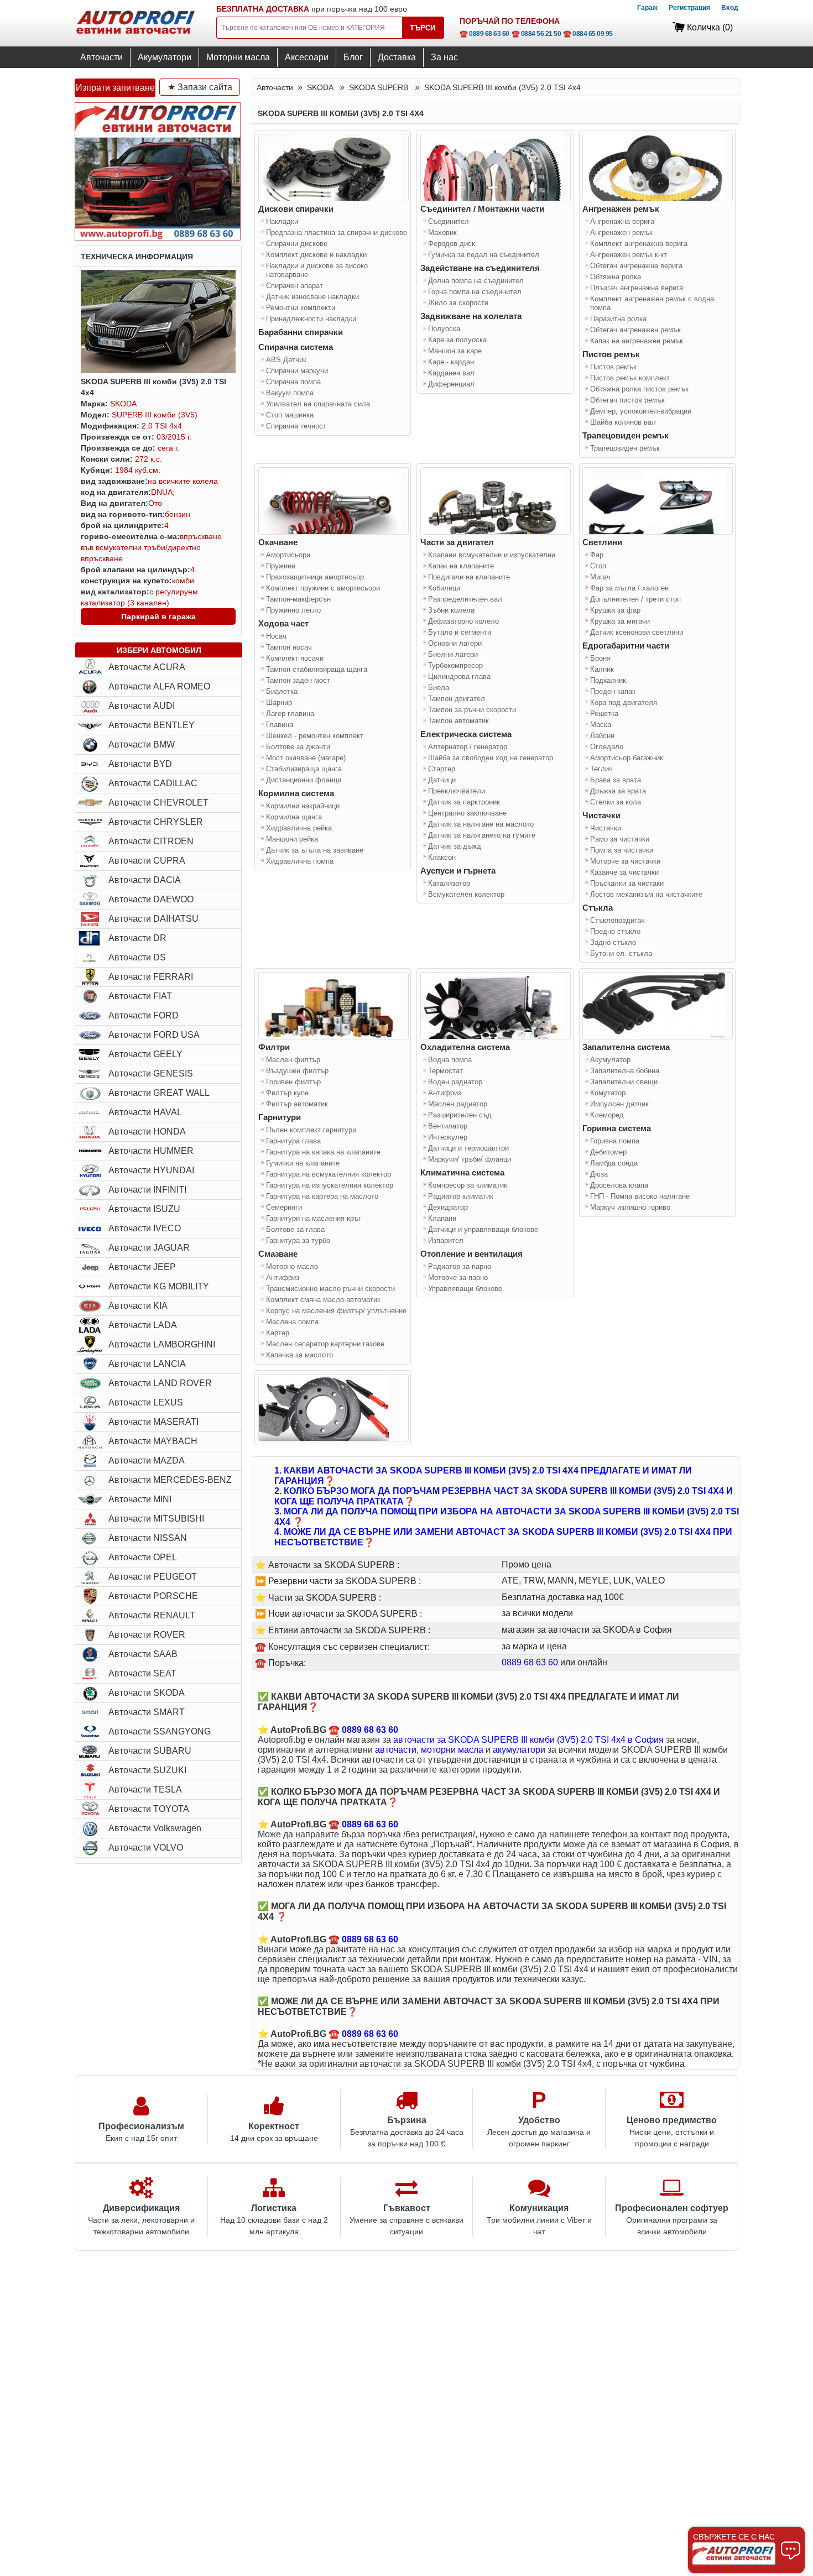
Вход (730, 8)
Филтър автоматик (297, 1104)
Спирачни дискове (297, 244)
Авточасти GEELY (145, 1054)
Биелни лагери (453, 654)
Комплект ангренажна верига (639, 244)
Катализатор (449, 883)
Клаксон (442, 857)
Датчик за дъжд (455, 846)
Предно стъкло (615, 931)
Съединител (449, 221)
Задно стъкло (613, 942)
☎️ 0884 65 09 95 (588, 34)
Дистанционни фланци (304, 780)
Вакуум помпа (290, 393)
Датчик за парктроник (464, 802)
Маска (601, 725)
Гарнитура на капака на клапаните (323, 1152)
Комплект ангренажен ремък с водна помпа (652, 303)
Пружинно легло (293, 610)
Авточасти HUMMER (151, 1151)
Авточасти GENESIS (151, 1073)
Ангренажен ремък (621, 232)
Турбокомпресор (455, 665)
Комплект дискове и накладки (316, 255)
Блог (353, 57)
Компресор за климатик (468, 1185)
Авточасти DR (137, 938)
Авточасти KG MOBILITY (159, 1286)
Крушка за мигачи (620, 621)
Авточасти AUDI (142, 706)
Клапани (442, 1218)
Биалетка (282, 691)
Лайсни (602, 736)
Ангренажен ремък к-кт (629, 255)
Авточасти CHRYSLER (156, 822)
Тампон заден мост (298, 680)
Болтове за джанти (298, 747)
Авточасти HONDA (147, 1132)
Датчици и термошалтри (468, 1148)
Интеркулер (448, 1137)
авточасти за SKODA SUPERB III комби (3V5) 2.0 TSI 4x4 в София (528, 1740)
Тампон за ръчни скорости (472, 710)
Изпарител (446, 1240)
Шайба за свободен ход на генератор (491, 758)
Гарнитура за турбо (298, 1240)
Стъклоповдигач (617, 920)
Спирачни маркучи (297, 371)
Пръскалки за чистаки (627, 883)
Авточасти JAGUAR (149, 1248)
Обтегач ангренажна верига (636, 266)
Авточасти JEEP (142, 1267)
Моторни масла (238, 57)
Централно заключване (467, 813)
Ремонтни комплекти (301, 308)
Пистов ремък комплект (630, 378)
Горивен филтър (293, 1082)
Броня (600, 658)
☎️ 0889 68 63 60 (484, 34)
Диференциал (451, 384)
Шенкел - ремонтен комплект (315, 736)
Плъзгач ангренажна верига (637, 288)
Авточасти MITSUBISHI (156, 1519)
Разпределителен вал (465, 599)
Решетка (604, 714)
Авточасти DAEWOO (151, 899)
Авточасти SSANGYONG (160, 1731)
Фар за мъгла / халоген (629, 588)
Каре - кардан (451, 362)
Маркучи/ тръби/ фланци (470, 1159)
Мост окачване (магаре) (306, 758)
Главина (280, 725)
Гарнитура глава (293, 1141)
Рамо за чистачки (620, 839)
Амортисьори (288, 555)
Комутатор (608, 1093)
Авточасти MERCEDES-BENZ (170, 1480)
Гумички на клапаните (303, 1163)
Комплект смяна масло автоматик (323, 1300)
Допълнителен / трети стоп (635, 599)
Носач (276, 636)
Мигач (600, 577)
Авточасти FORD (144, 1015)
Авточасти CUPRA (147, 861)
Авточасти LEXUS (146, 1402)
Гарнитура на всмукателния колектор (329, 1174)
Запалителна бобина (625, 1071)
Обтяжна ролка (616, 277)
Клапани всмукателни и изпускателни (492, 555)
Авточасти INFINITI (147, 1190)
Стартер (442, 769)
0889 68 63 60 (530, 1662)
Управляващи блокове (465, 1289)
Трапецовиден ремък (625, 448)
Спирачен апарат (295, 286)
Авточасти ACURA (147, 667)
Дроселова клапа (619, 1185)
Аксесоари (307, 57)
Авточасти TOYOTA (149, 1809)
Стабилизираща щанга (304, 769)
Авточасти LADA (143, 1325)
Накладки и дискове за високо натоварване (317, 270)
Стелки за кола (616, 802)
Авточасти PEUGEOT (153, 1577)
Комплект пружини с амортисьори (323, 588)
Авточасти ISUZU (144, 1209)
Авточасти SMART (147, 1712)
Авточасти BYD (140, 764)
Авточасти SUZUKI (147, 1770)
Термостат (445, 1071)
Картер (278, 1333)
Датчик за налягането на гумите (482, 835)
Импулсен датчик (619, 1104)
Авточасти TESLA (145, 1789)
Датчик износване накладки (312, 297)
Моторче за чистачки (625, 861)
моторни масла (452, 1750)
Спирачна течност (296, 426)
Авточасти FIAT (140, 996)
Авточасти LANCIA (147, 1364)
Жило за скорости (458, 303)
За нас (444, 57)
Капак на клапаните (461, 566)
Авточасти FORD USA (154, 1035)
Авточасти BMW (142, 744)
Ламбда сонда (614, 1163)
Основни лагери (455, 643)
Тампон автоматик (458, 721)
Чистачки (606, 828)
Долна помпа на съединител (476, 281)
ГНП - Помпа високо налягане (640, 1196)
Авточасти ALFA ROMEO (159, 686)
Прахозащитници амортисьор (315, 577)
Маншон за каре (455, 351)
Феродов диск (452, 244)
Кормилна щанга (294, 817)
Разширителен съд (460, 1115)
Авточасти (101, 57)
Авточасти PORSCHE (153, 1596)
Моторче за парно (458, 1277)
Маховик (442, 232)
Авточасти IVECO (145, 1228)
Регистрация (689, 8)
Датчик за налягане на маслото (481, 824)
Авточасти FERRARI (151, 977)
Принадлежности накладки (311, 319)
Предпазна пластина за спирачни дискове (337, 232)
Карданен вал (451, 373)
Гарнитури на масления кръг (314, 1218)
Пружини (281, 566)
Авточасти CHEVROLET (158, 803)
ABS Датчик (286, 360)
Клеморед (607, 1115)
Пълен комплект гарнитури (311, 1130)
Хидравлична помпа (300, 861)
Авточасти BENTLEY (152, 725)
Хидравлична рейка (299, 828)
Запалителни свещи (624, 1082)
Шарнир (279, 702)
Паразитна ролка (618, 319)
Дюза (599, 1174)
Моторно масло (292, 1266)
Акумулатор (610, 1060)
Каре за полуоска (457, 340)
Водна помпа (450, 1060)
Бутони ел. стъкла (621, 953)
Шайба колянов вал (623, 422)
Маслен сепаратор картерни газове (325, 1344)
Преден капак (613, 691)
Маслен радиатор (458, 1104)
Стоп (598, 566)
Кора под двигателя (624, 702)
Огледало (607, 747)
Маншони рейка (292, 839)
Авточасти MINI (140, 1499)
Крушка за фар (615, 610)
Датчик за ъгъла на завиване (315, 850)
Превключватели (457, 791)
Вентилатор (448, 1126)
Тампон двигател (457, 699)
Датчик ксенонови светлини (637, 632)
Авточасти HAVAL (145, 1112)
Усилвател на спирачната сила (318, 404)
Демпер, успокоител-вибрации (641, 411)
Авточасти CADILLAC (153, 783)
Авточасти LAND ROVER (160, 1383)
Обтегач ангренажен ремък (635, 330)
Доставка (397, 57)
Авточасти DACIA (145, 880)
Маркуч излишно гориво (630, 1207)
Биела (439, 688)
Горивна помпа (615, 1141)
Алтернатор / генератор (468, 747)
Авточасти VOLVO (146, 1848)
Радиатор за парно (460, 1266)
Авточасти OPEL (143, 1557)
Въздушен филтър (297, 1071)
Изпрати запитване (115, 88)
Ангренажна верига (622, 221)
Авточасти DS (137, 957)
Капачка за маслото (299, 1355)
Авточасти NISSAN (148, 1538)
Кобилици (444, 588)
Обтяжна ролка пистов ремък (639, 389)
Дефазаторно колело (463, 621)
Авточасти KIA (138, 1306)
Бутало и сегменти (460, 632)
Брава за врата (616, 780)
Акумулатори (165, 57)
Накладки (282, 221)
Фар (597, 555)
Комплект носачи (295, 658)
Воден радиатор (455, 1082)
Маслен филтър (293, 1060)
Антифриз (283, 1277)
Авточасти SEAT (142, 1673)
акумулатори (519, 1750)
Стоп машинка (290, 415)
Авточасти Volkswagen (155, 1828)
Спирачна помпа (293, 382)
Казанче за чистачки (624, 872)
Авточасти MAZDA (147, 1461)
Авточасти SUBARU (150, 1751)
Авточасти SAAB (143, 1654)
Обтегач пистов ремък (627, 400)
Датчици (442, 780)
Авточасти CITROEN (151, 841)
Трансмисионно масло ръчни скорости (330, 1289)
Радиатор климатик (461, 1196)
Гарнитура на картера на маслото (322, 1196)
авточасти (396, 1750)
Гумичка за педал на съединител (484, 255)
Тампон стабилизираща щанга (317, 669)
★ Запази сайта (200, 87)
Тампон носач (289, 647)
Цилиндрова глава (459, 676)
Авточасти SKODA (147, 1693)
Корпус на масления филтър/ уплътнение (336, 1311)
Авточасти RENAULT (152, 1615)
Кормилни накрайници (303, 806)
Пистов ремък (613, 367)
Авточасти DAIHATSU (153, 919)
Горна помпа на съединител (475, 292)
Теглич (601, 769)
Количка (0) (710, 27)
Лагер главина (290, 714)
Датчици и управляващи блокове (483, 1229)
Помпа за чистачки (622, 850)
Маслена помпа (292, 1322)
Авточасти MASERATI (153, 1422)
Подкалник (608, 680)
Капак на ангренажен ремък (637, 341)
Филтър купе (287, 1093)
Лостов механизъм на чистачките (646, 894)
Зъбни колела (451, 610)
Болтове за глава (295, 1229)
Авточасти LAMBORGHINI (162, 1344)
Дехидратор (448, 1207)
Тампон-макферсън (298, 599)
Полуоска (444, 329)
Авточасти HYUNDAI (151, 1170)
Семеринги (284, 1207)
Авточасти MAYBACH (153, 1441)
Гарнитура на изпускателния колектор (330, 1185)
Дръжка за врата (618, 791)
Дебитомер (608, 1152)
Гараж (647, 8)
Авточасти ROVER (147, 1635)
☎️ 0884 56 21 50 (536, 34)
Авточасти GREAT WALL (159, 1093)
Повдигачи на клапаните (469, 577)
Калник (602, 669)
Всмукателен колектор (466, 894)
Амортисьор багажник (627, 758)
